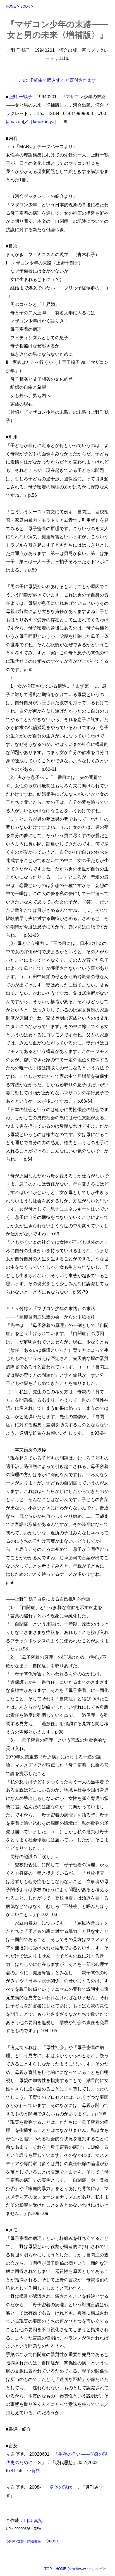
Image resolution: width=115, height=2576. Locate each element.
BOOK (25, 6)
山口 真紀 (33, 2520)
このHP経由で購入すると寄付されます (57, 80)
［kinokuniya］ (44, 121)
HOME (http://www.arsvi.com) (80, 2569)
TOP (48, 2569)
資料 (36, 2470)
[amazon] (15, 121)
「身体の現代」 (61, 2487)
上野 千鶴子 (20, 97)
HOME (11, 6)
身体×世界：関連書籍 (25, 2541)
